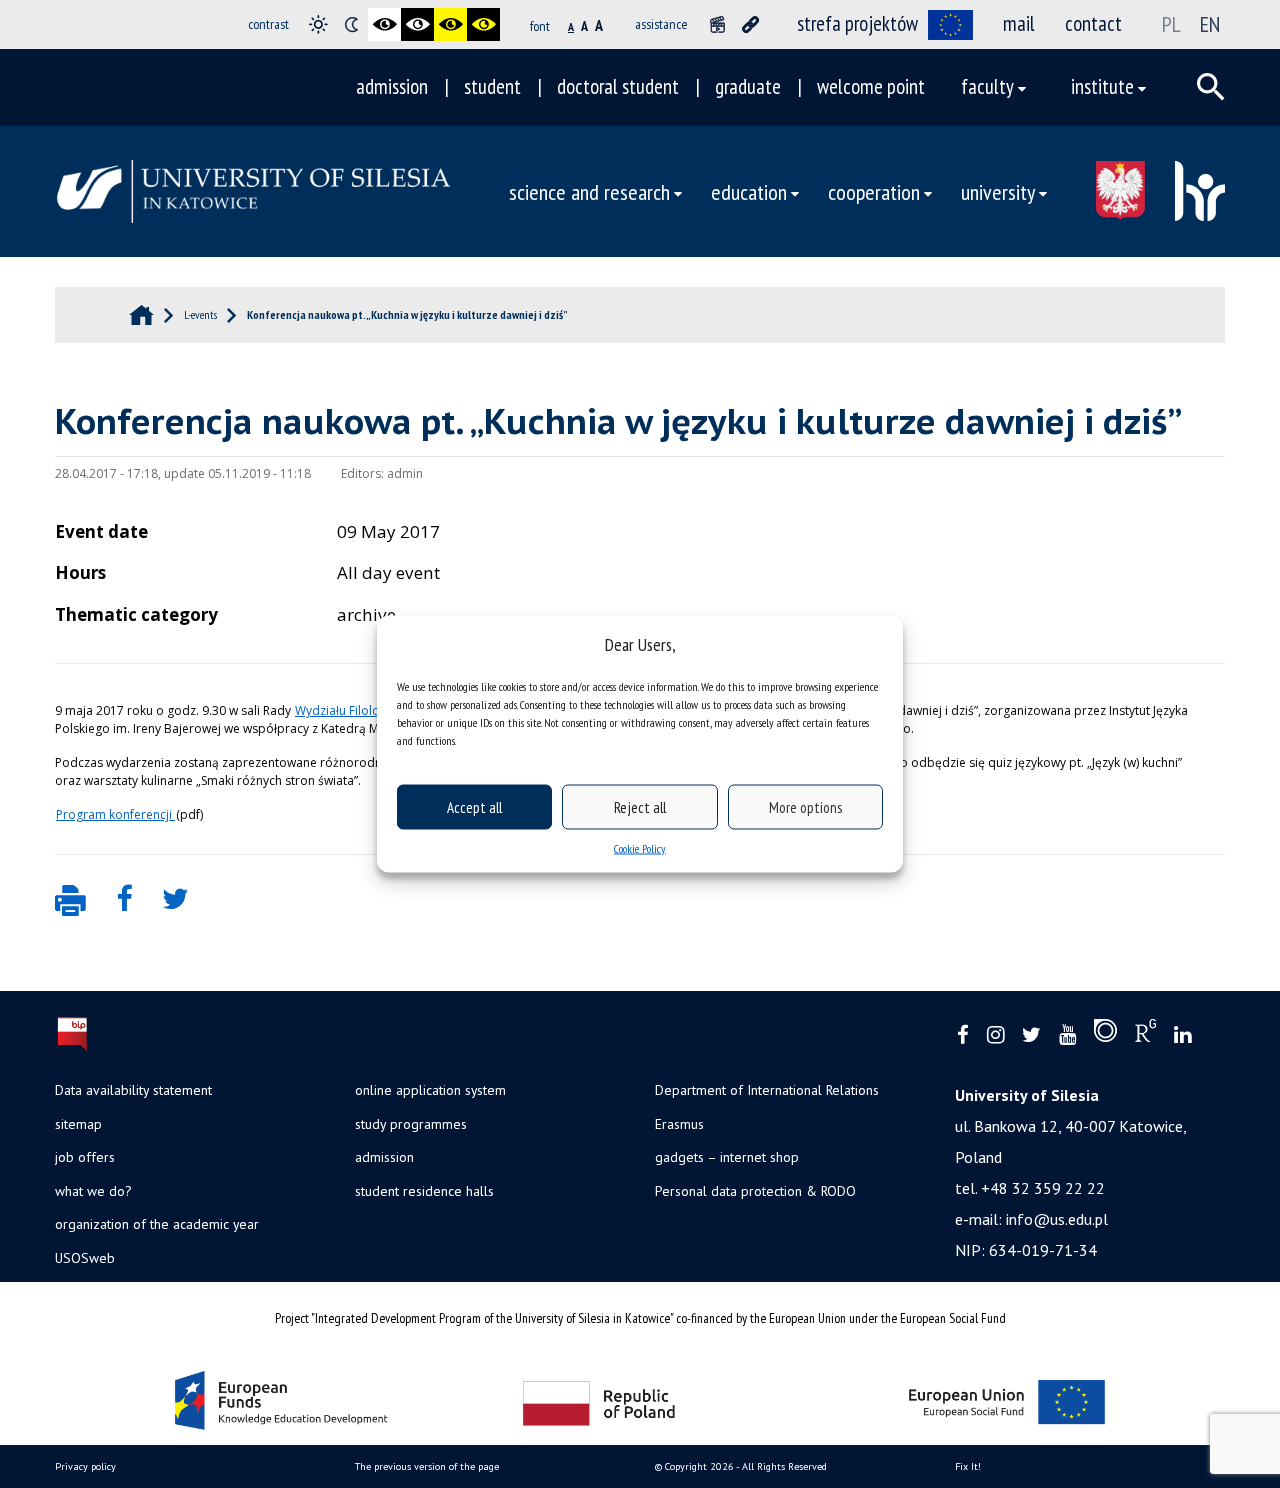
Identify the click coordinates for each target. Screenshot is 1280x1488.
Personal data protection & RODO (755, 1191)
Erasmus (679, 1124)
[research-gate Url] (1145, 1035)
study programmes (411, 1124)
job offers (85, 1157)
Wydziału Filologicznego (364, 710)
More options (805, 806)
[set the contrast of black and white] (384, 24)
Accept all (474, 806)
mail (1019, 23)
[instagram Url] (995, 1035)
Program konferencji (115, 814)
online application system (430, 1090)
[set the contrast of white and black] (417, 24)
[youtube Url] (1067, 1035)
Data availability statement (133, 1090)
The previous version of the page (427, 1466)
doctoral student (618, 86)
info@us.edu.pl (1057, 1219)
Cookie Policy (640, 848)
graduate (748, 86)
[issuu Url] (1105, 1035)
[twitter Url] (1031, 1035)
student (492, 86)
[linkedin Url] (1182, 1035)
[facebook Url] (963, 1035)
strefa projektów (857, 23)
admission (392, 86)
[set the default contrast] (318, 24)
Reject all (640, 806)
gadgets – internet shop (727, 1157)
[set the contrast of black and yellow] (450, 24)
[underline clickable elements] (750, 24)
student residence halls (424, 1191)
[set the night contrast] (351, 24)
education (749, 191)
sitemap (78, 1124)
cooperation (874, 191)
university (998, 191)
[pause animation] (717, 24)
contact (1093, 23)
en (1210, 24)
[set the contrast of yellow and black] (483, 24)
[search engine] (1211, 87)
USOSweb (85, 1258)
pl (1171, 24)
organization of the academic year (157, 1224)
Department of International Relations (767, 1090)
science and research (589, 191)
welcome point (871, 86)
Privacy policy (85, 1466)
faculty (987, 86)
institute (1102, 86)
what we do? (93, 1191)
